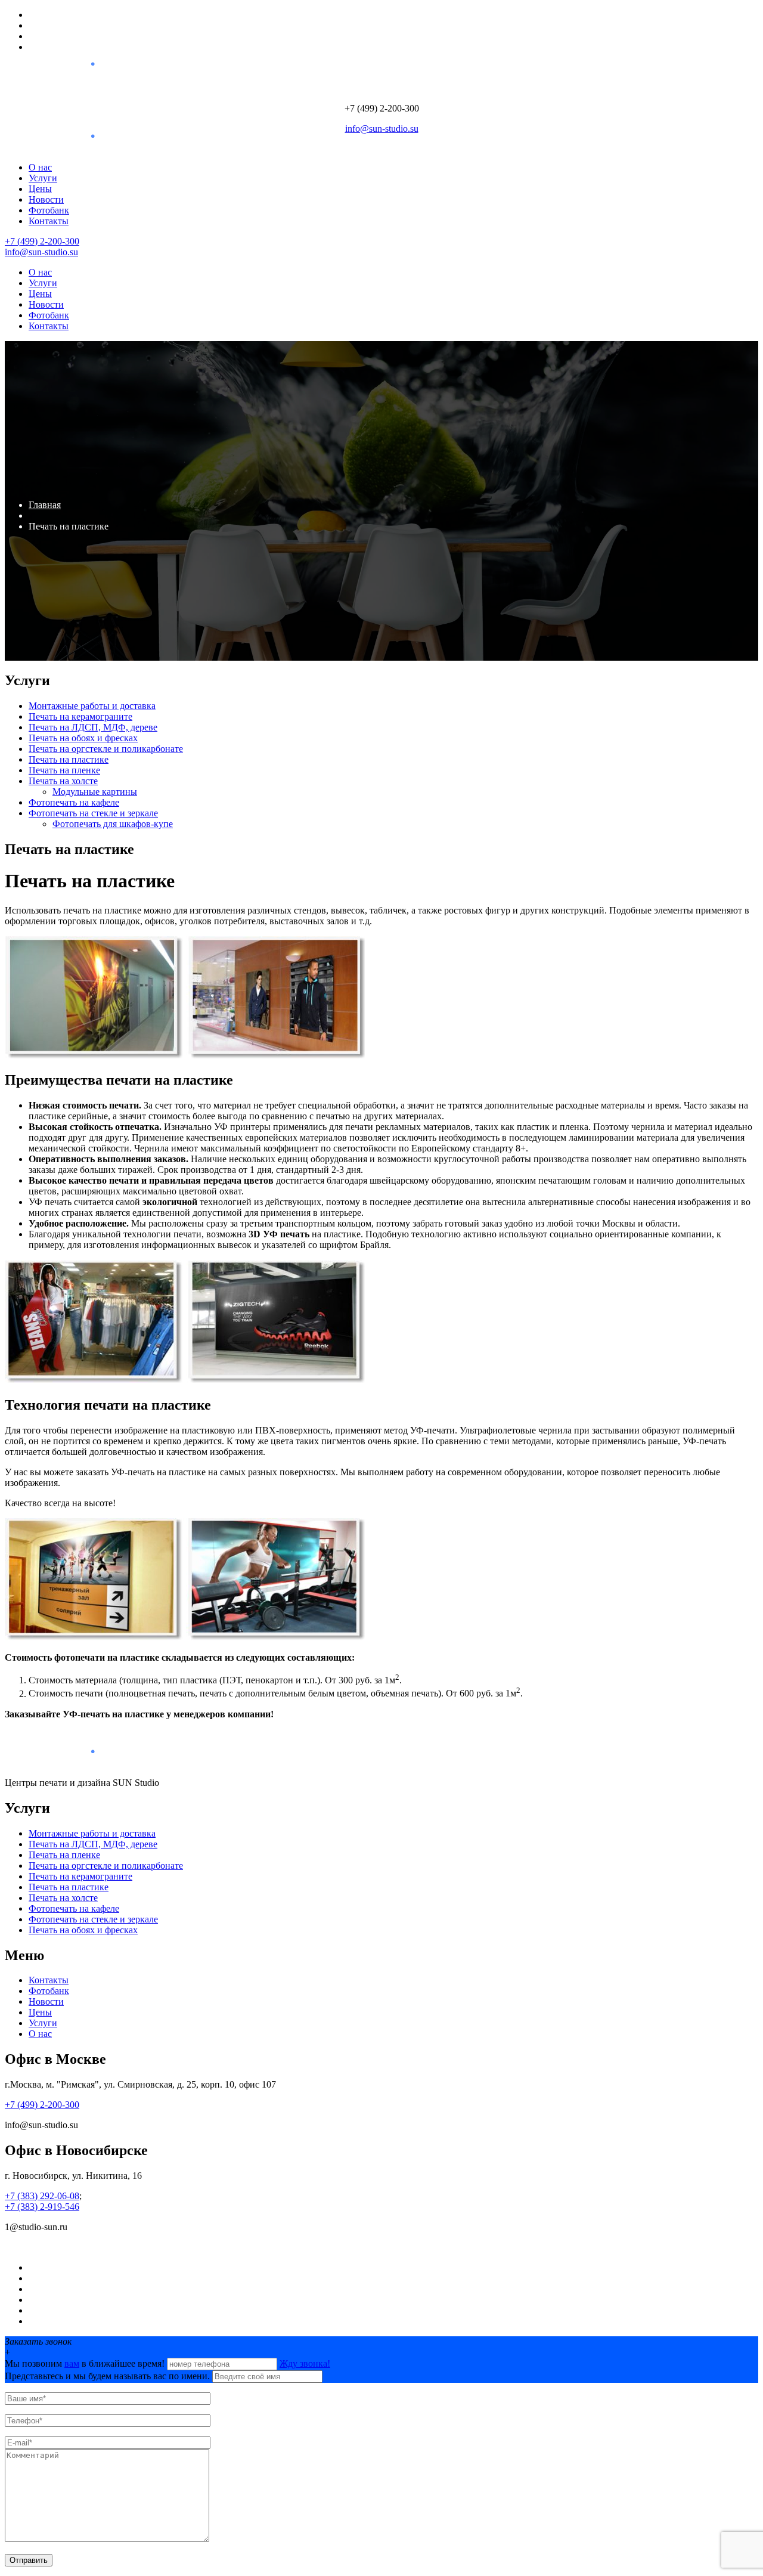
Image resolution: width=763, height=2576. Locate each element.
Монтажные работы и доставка (92, 706)
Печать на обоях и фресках (83, 738)
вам (72, 2363)
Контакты (49, 221)
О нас (40, 167)
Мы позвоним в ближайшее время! (86, 2363)
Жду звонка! (305, 2363)
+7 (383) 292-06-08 (42, 2196)
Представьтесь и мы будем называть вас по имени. (107, 2376)
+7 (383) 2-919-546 (42, 2207)
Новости (46, 199)
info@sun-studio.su (382, 129)
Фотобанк (49, 210)
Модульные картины (95, 792)
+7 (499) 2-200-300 (42, 241)
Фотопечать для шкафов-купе (113, 824)
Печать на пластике (69, 759)
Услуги (43, 178)
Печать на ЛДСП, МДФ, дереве (93, 727)
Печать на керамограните (80, 716)
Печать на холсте (63, 781)
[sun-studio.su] (56, 75)
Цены (40, 189)
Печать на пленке (64, 770)
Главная (45, 505)
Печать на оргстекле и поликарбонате (106, 749)
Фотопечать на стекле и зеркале (93, 813)
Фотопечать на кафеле (74, 802)
